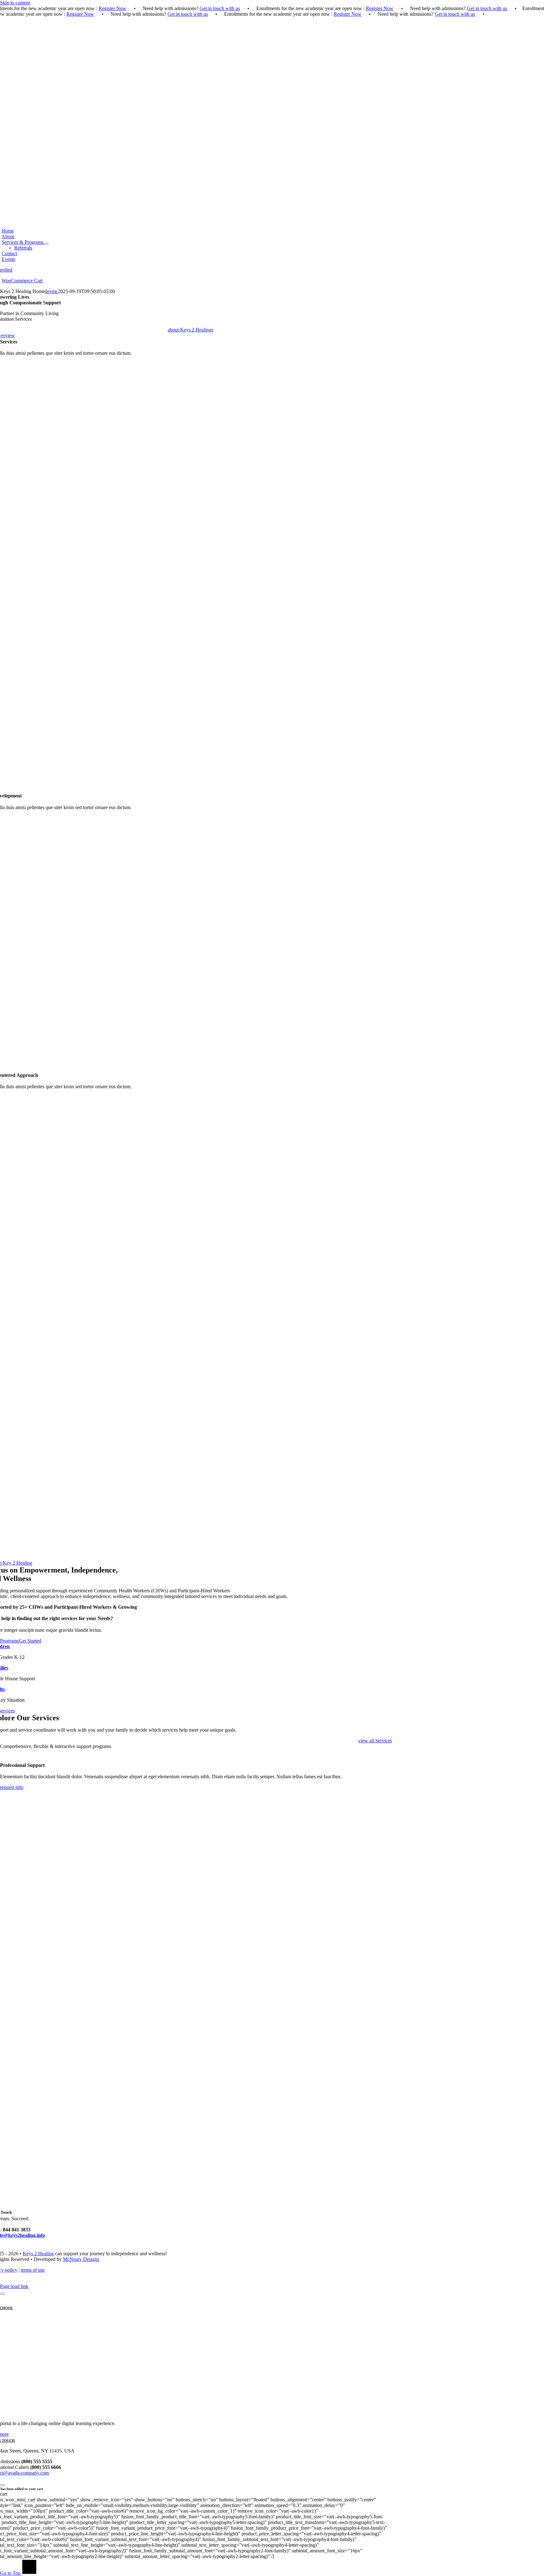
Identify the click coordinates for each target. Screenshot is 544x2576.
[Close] (3, 2294)
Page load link (14, 2286)
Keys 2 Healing (38, 2254)
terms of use (33, 2270)
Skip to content (15, 3)
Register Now (112, 8)
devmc (51, 291)
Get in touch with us (220, 8)
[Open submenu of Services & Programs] (46, 244)
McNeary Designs (81, 2259)
